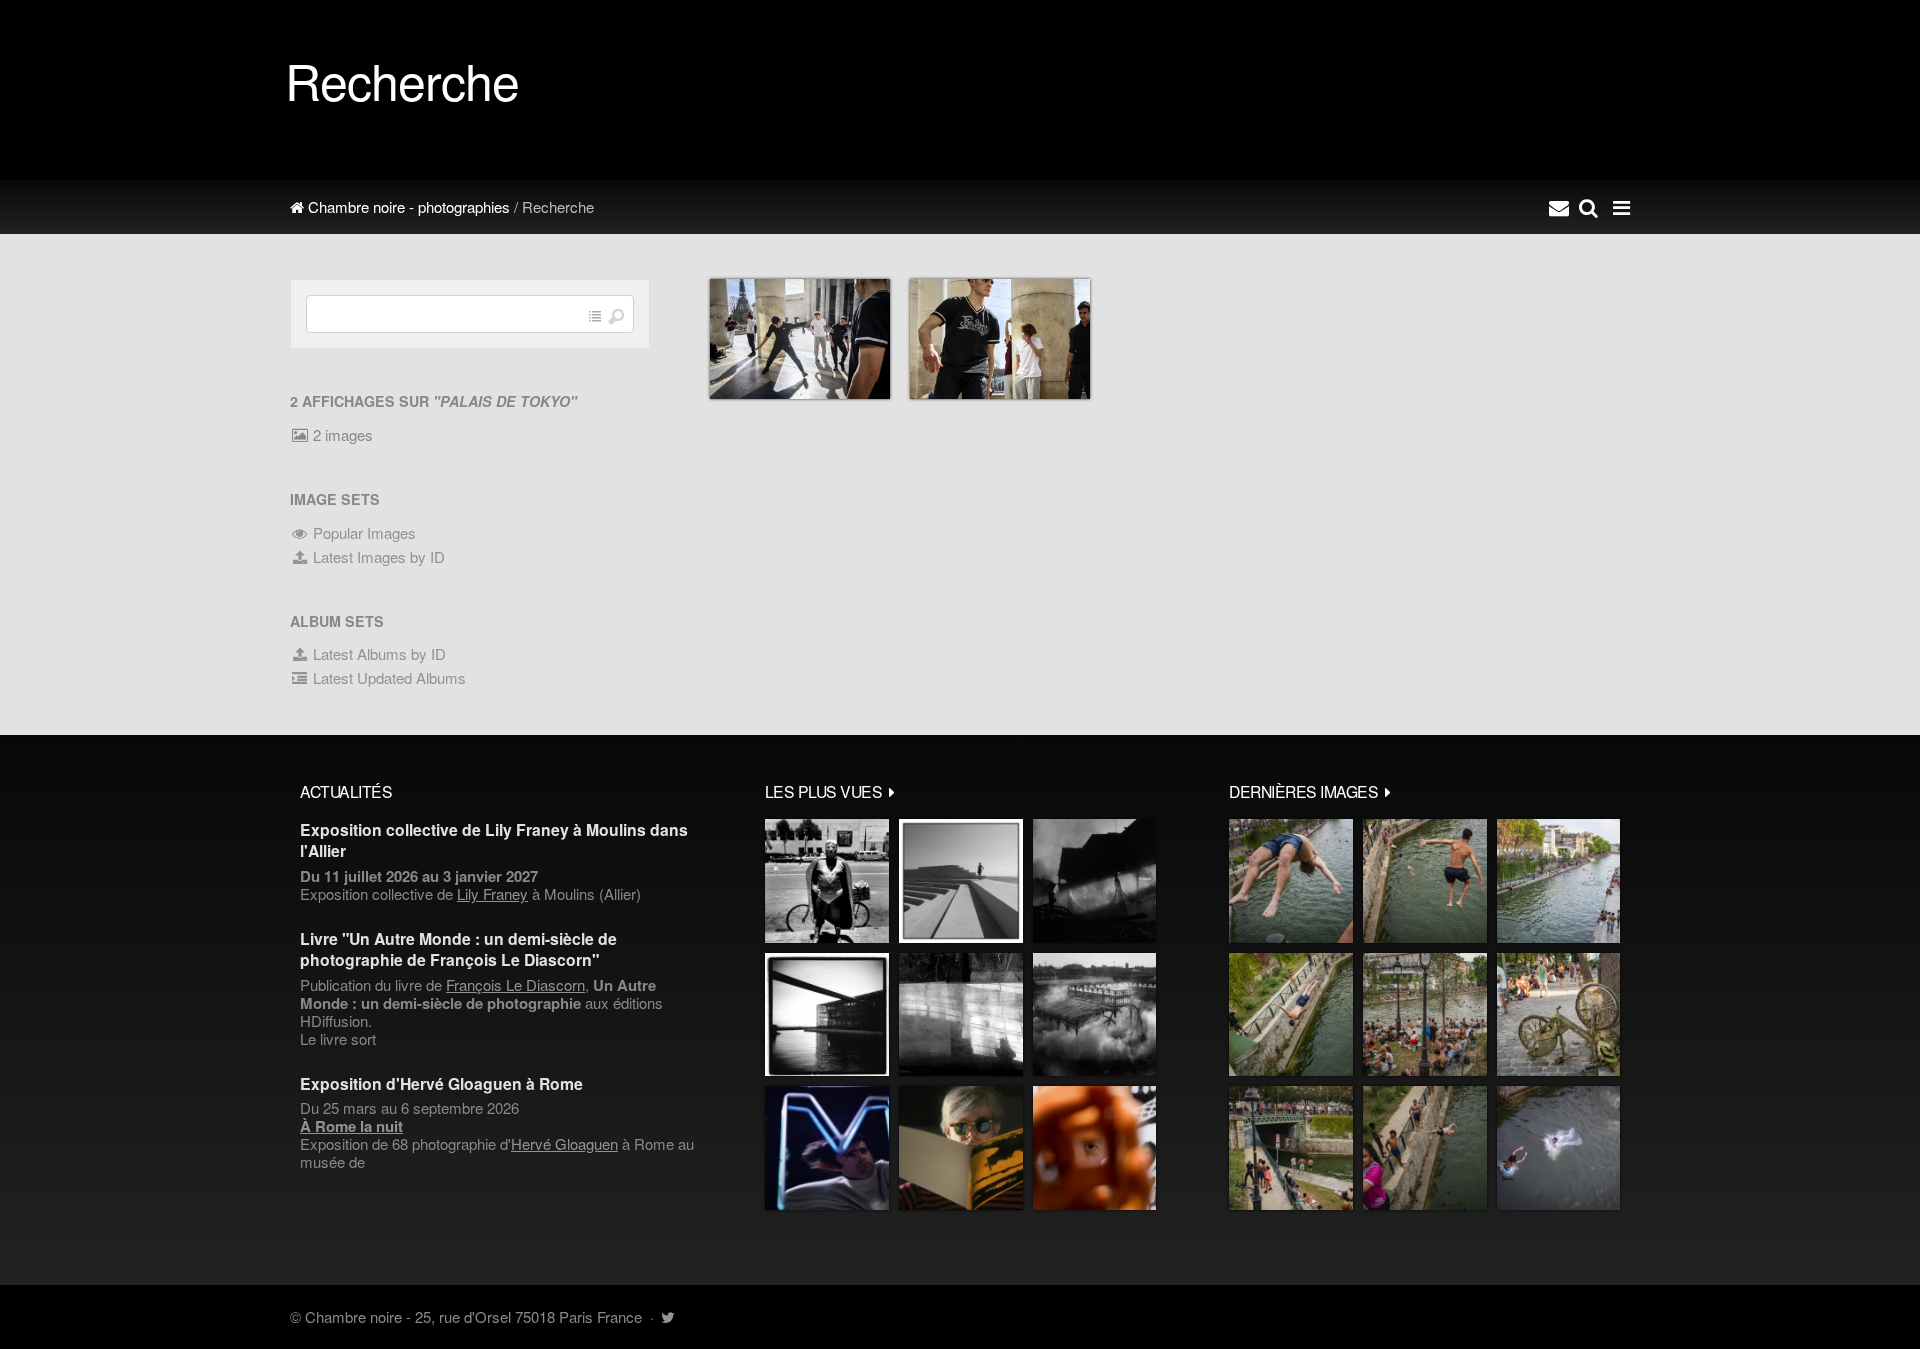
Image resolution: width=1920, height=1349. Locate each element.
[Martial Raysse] (827, 1148)
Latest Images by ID (377, 556)
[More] (892, 791)
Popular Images (362, 532)
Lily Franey (492, 893)
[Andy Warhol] (961, 1148)
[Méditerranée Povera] (961, 881)
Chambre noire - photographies (407, 206)
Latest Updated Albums (387, 677)
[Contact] (1559, 207)
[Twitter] (667, 1316)
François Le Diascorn (515, 984)
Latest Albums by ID (377, 653)
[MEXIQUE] (827, 881)
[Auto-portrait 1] (961, 1015)
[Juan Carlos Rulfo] (1094, 1148)
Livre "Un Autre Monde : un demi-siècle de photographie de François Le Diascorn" (458, 949)
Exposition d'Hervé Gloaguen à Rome (441, 1083)
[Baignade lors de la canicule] (1291, 881)
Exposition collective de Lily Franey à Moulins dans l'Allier (494, 840)
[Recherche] (1588, 207)
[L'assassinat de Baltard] (1094, 881)
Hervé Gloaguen (564, 1143)
